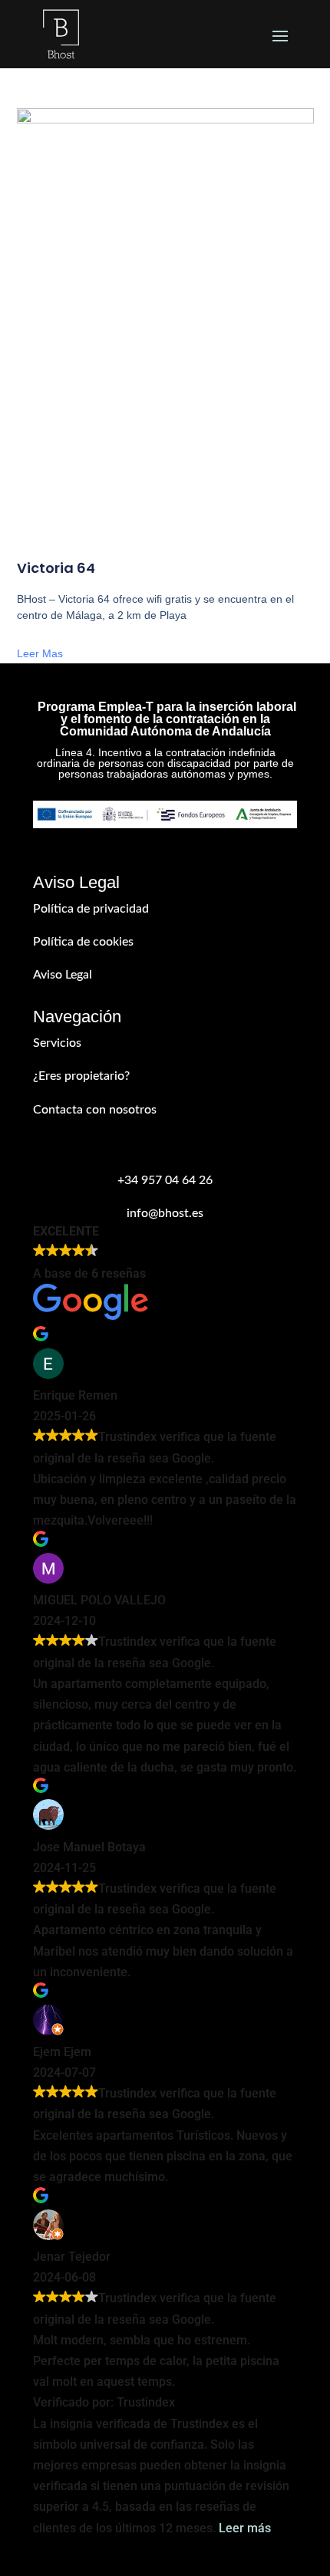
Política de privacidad (91, 909)
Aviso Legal (63, 975)
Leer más (245, 2528)
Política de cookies (83, 942)
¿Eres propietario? (81, 1076)
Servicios (57, 1043)
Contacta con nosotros (95, 1110)
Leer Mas (40, 653)
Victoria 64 (56, 568)
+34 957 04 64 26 (165, 1180)
